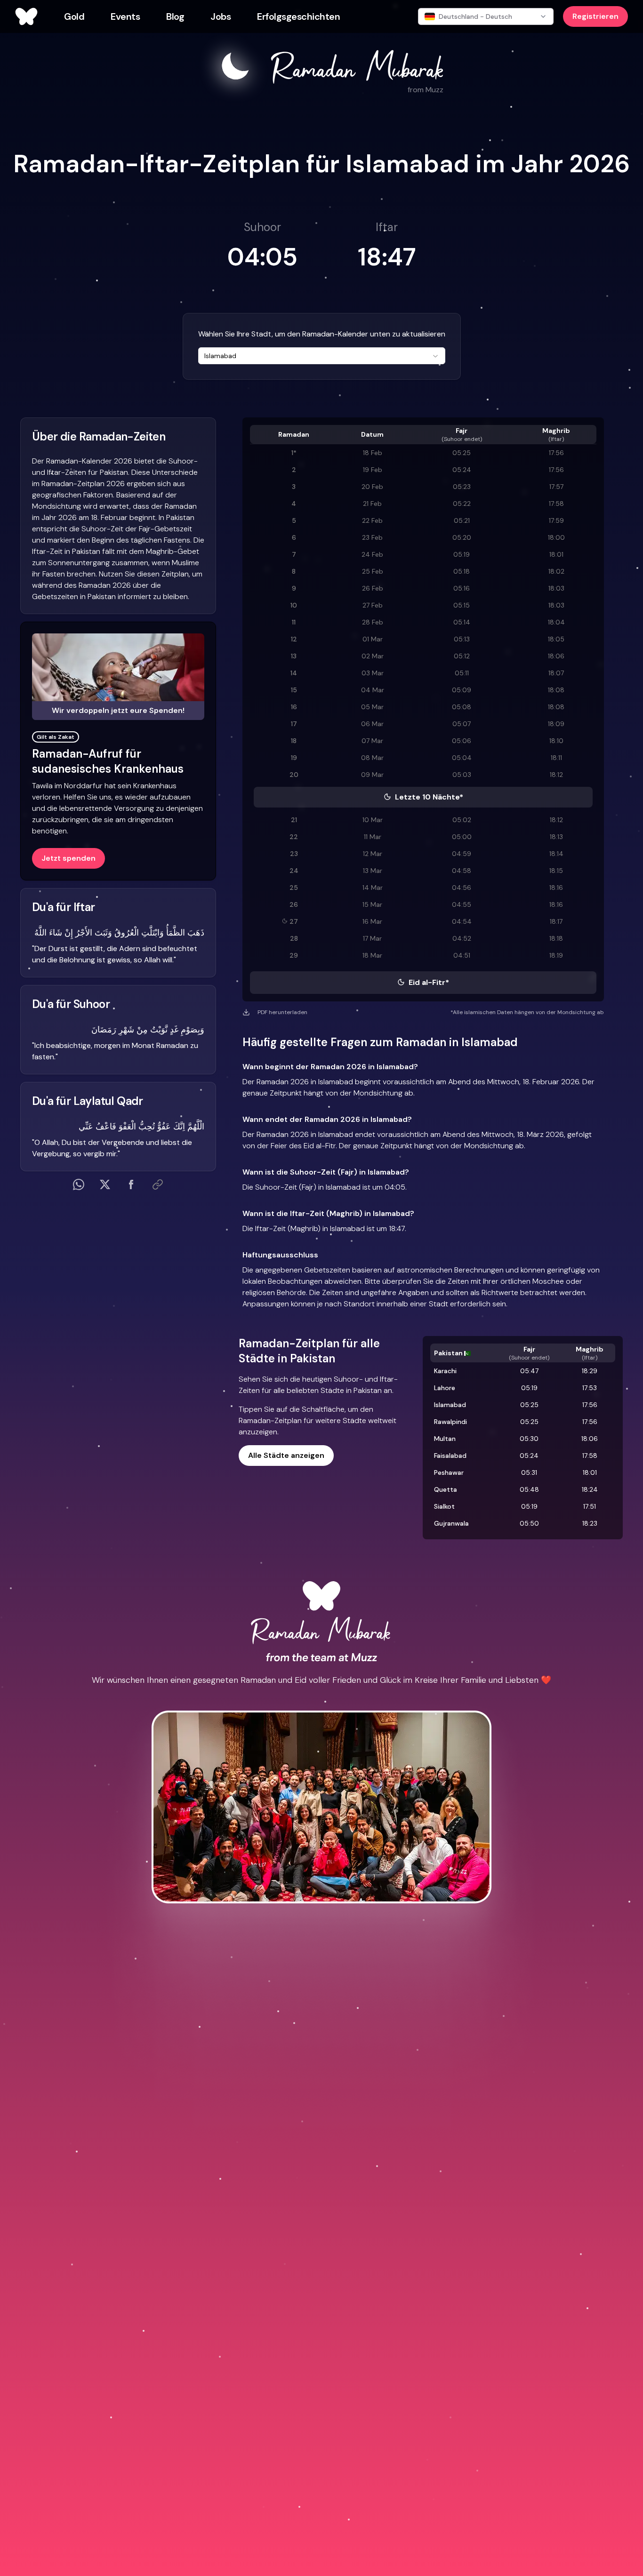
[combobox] (322, 356)
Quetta (446, 1489)
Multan (445, 1439)
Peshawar (449, 1472)
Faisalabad (450, 1456)
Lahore (445, 1388)
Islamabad (450, 1405)
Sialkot (444, 1506)
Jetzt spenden (68, 858)
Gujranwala (451, 1523)
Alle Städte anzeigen (286, 1455)
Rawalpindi (450, 1422)
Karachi (445, 1371)
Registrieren (595, 16)
